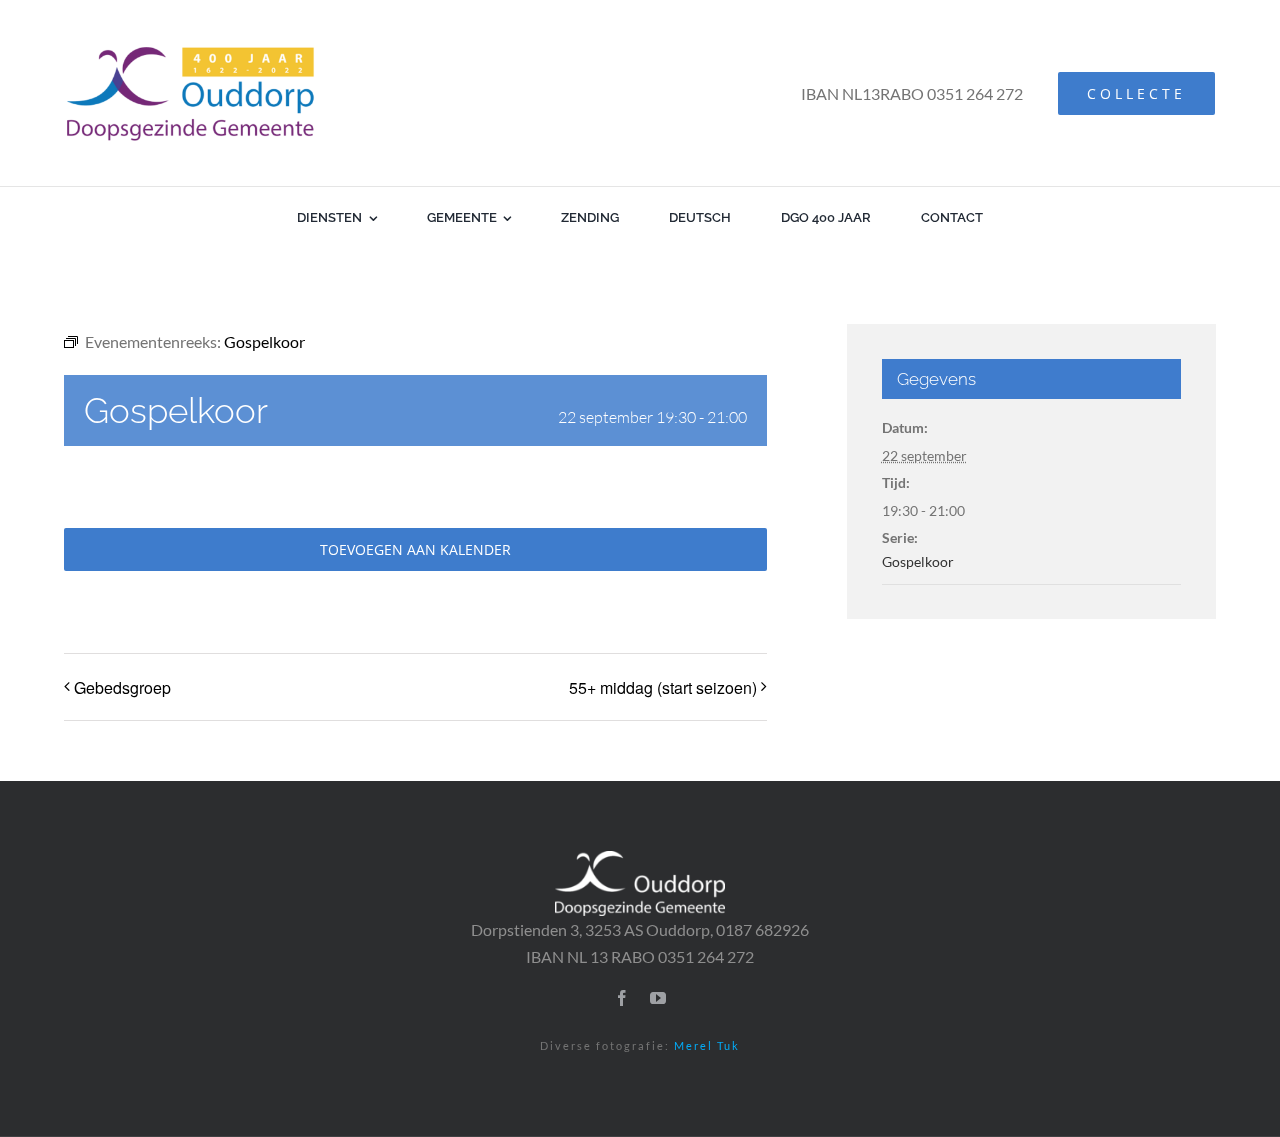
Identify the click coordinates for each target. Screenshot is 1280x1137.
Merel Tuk (707, 1045)
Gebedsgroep (122, 687)
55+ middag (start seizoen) (663, 687)
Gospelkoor (918, 561)
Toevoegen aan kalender (415, 549)
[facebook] (622, 998)
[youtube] (658, 998)
